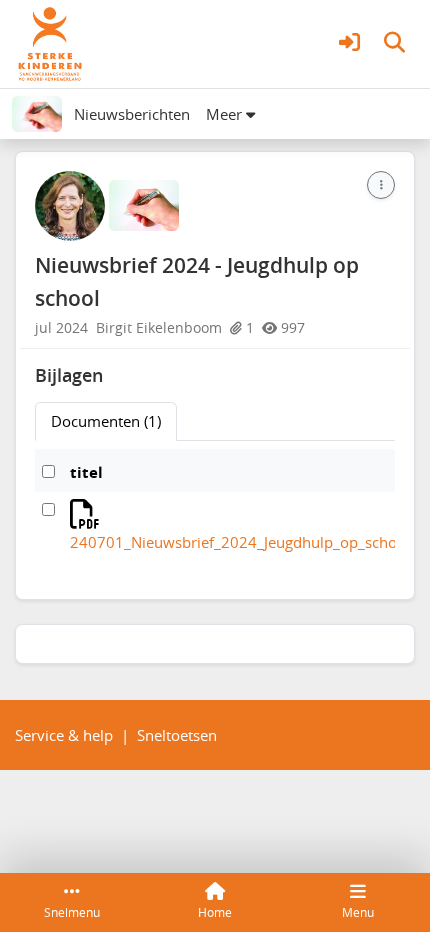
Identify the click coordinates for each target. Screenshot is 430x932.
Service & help (64, 735)
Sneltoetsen (177, 735)
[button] (349, 44)
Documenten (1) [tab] (106, 421)
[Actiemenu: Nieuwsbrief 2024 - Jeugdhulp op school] (381, 185)
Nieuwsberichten (132, 114)
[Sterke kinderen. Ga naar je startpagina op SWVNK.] (50, 42)
